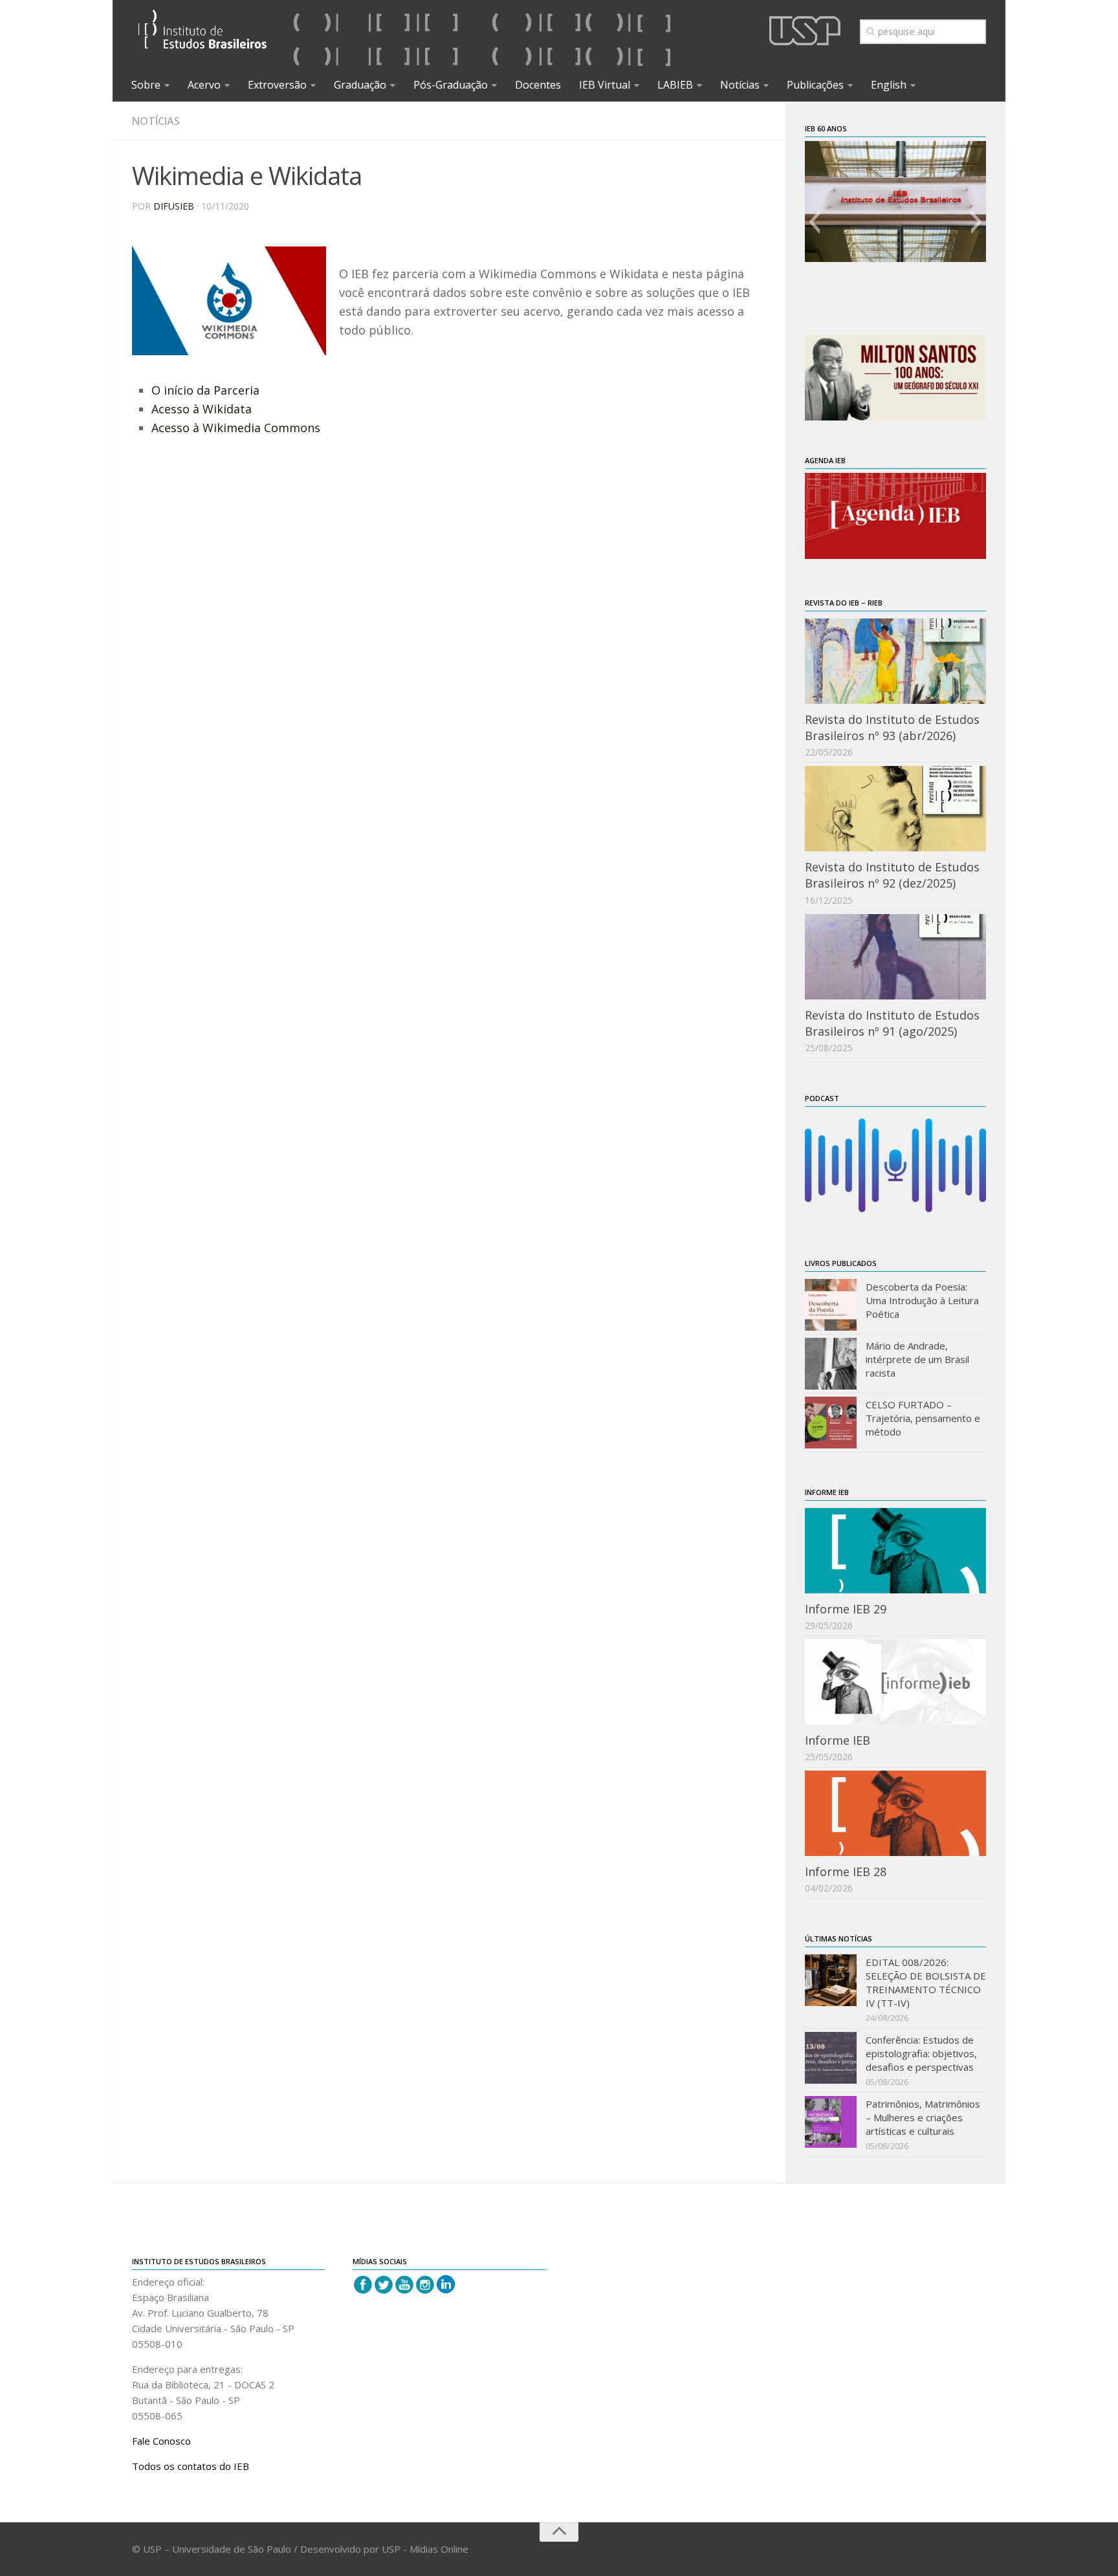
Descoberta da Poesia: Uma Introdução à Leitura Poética (922, 1300)
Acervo (204, 85)
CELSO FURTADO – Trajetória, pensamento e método (923, 1418)
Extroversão (277, 85)
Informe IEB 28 (846, 1872)
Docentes (538, 85)
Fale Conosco (161, 2441)
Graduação (360, 85)
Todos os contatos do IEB (191, 2466)
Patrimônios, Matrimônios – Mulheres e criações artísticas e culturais (923, 2117)
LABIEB (675, 85)
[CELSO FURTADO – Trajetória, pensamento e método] (831, 1423)
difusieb (174, 206)
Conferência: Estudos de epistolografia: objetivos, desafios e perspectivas (921, 2053)
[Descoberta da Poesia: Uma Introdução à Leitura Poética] (831, 1305)
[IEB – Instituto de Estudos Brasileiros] (203, 35)
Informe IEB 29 (846, 1609)
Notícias (740, 85)
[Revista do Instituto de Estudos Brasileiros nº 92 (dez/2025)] (895, 809)
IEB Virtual (605, 85)
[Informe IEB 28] (895, 1813)
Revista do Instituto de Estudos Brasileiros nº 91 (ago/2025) (892, 1023)
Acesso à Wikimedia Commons (236, 428)
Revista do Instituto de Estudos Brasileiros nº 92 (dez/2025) (892, 875)
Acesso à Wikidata (202, 409)
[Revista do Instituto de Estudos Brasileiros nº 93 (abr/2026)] (895, 661)
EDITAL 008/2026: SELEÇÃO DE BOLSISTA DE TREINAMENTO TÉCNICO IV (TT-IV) (926, 1982)
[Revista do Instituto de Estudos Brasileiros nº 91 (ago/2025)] (895, 957)
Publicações (815, 85)
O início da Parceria (205, 390)
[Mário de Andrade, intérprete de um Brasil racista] (831, 1364)
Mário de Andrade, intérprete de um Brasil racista (917, 1359)
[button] (814, 222)
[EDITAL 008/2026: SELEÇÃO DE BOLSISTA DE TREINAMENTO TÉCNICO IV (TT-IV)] (831, 1980)
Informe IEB (838, 1740)
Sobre (146, 85)
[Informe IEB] (895, 1682)
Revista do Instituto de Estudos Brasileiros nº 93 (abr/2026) (892, 727)
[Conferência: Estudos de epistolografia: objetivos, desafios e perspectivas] (831, 2058)
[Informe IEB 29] (895, 1551)
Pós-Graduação (451, 85)
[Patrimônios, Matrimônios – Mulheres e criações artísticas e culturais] (831, 2122)
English (889, 85)
